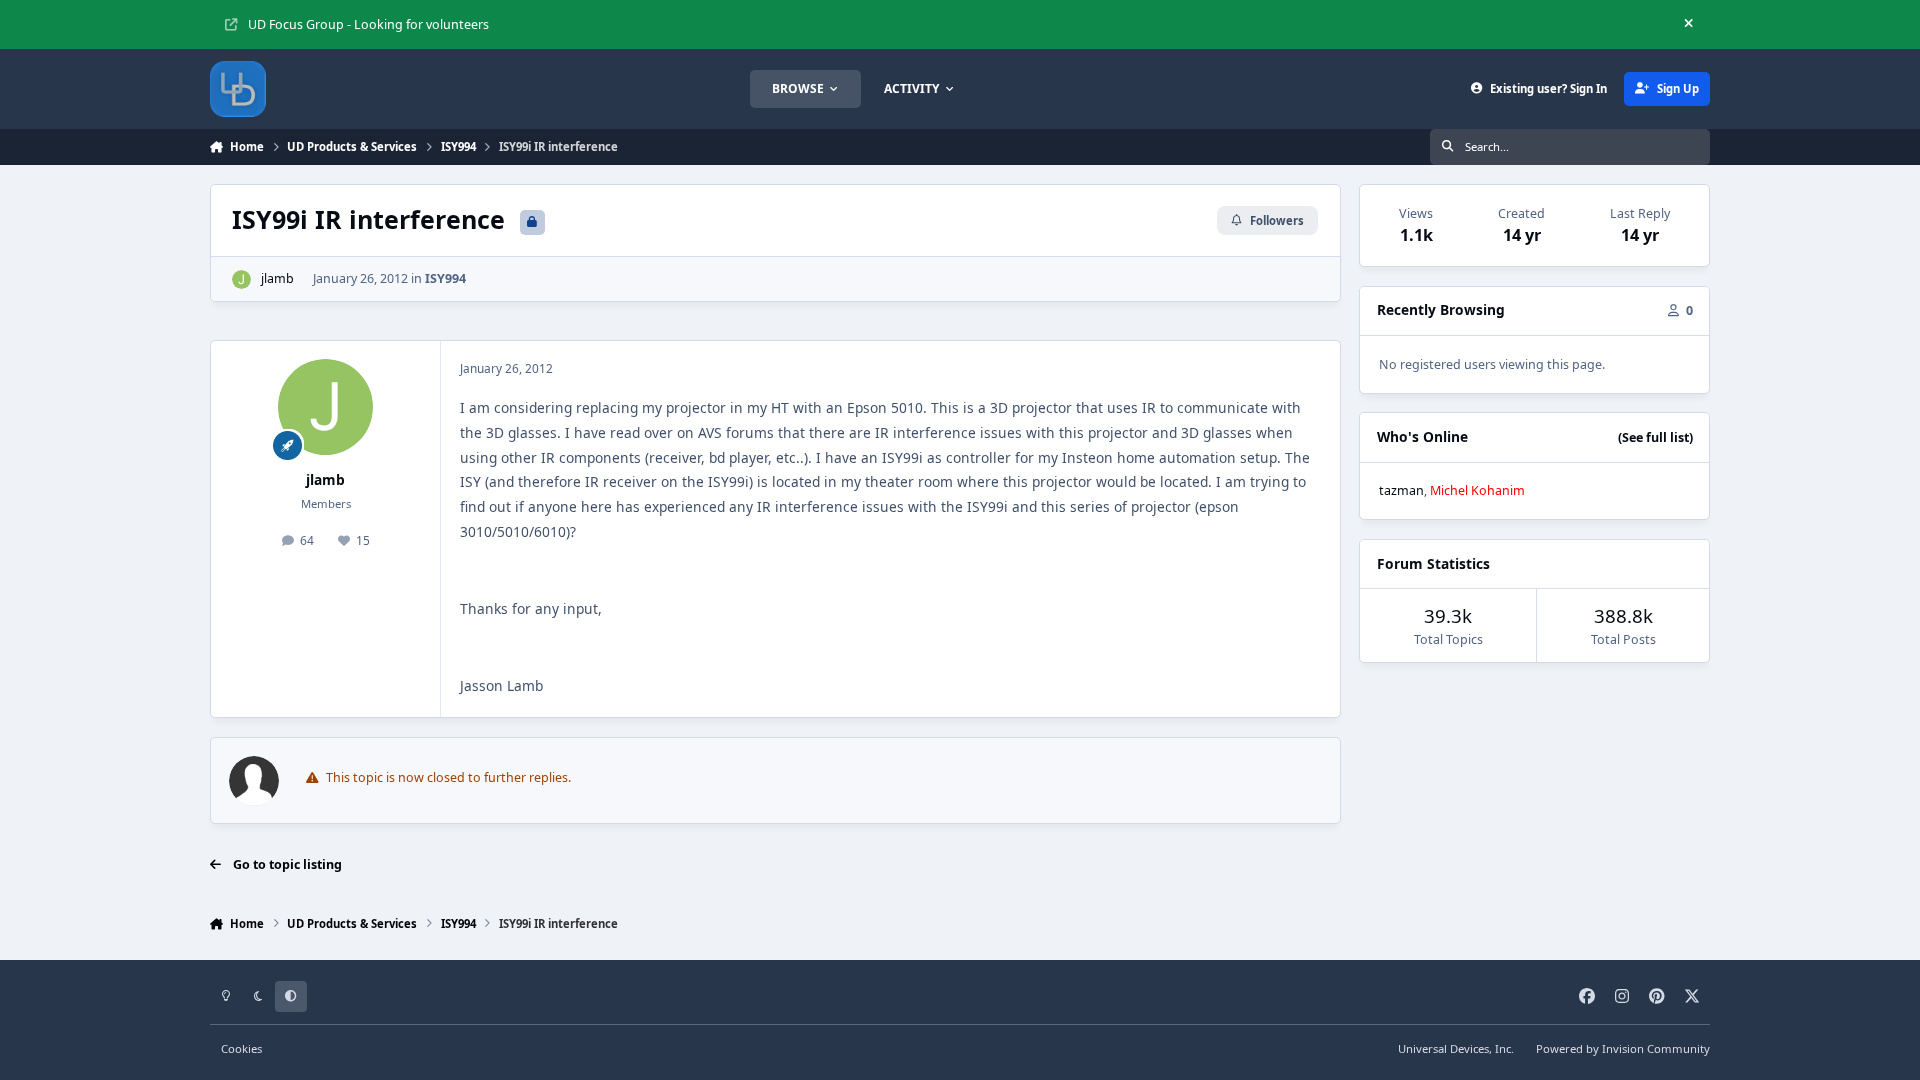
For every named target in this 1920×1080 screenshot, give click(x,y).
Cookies (241, 1048)
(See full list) (1655, 437)
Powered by (1623, 1048)
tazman (1401, 490)
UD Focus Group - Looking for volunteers (368, 24)
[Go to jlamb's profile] (241, 279)
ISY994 (445, 278)
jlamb (277, 278)
